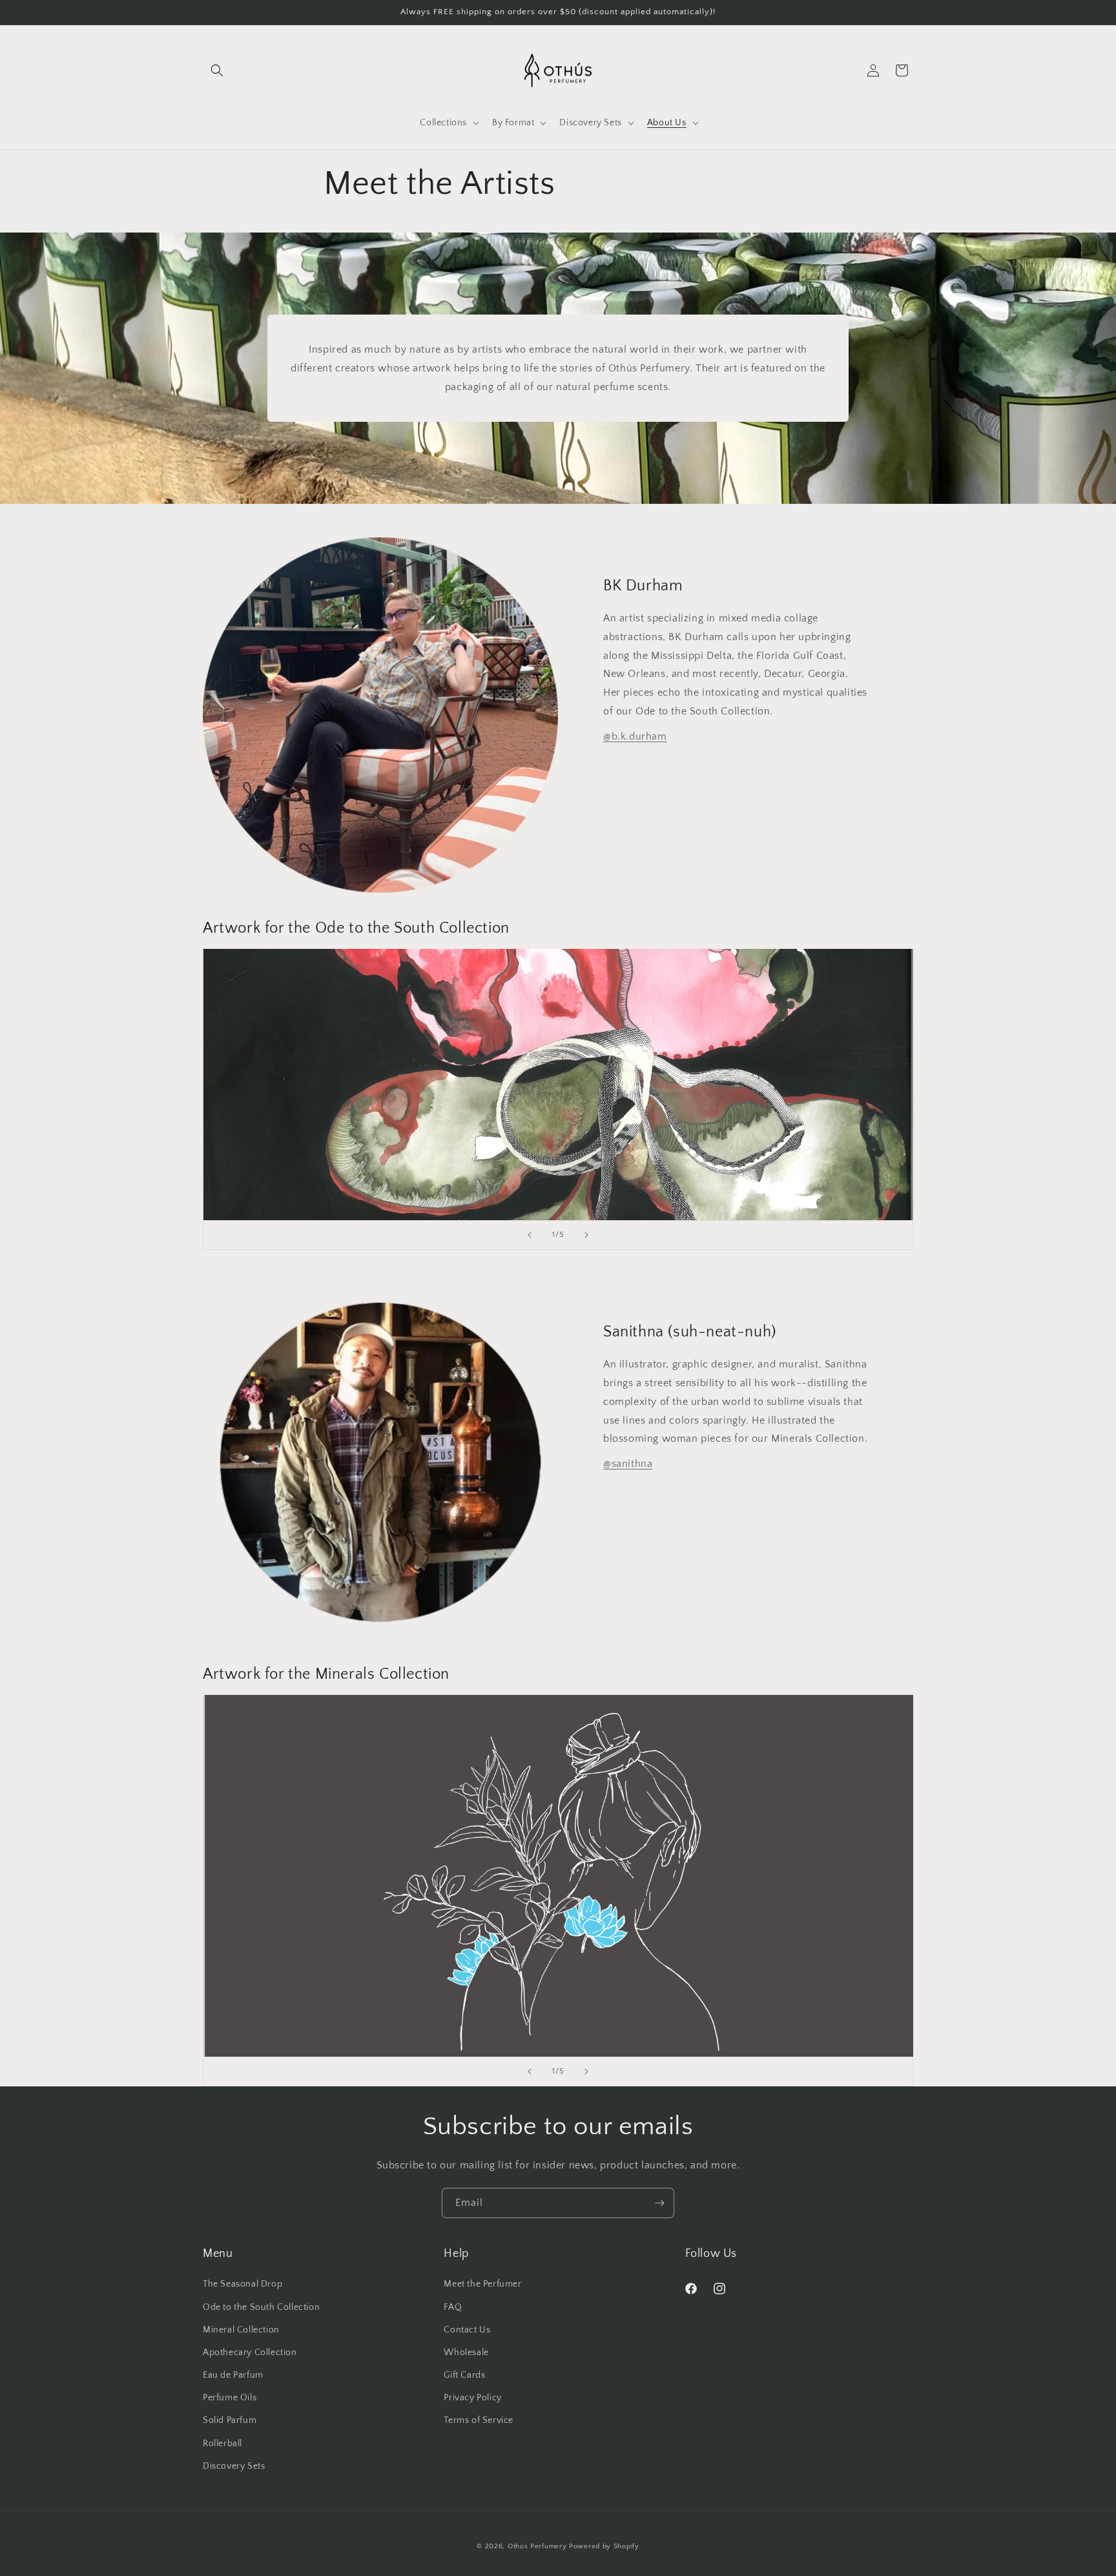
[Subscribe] (659, 2203)
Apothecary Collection (250, 2353)
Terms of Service (479, 2420)
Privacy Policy (472, 2398)
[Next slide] (586, 1235)
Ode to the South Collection (261, 2307)
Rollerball (222, 2444)
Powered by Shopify (604, 2546)
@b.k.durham (635, 736)
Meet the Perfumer (482, 2284)
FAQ (453, 2307)
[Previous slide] (530, 1235)
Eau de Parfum (233, 2375)
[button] (217, 70)
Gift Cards (464, 2375)
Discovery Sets (234, 2466)
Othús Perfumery (537, 2546)
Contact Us (467, 2330)
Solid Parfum (230, 2420)
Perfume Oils (230, 2398)
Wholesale (466, 2353)
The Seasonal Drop (243, 2284)
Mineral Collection (241, 2330)
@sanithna (628, 1464)
